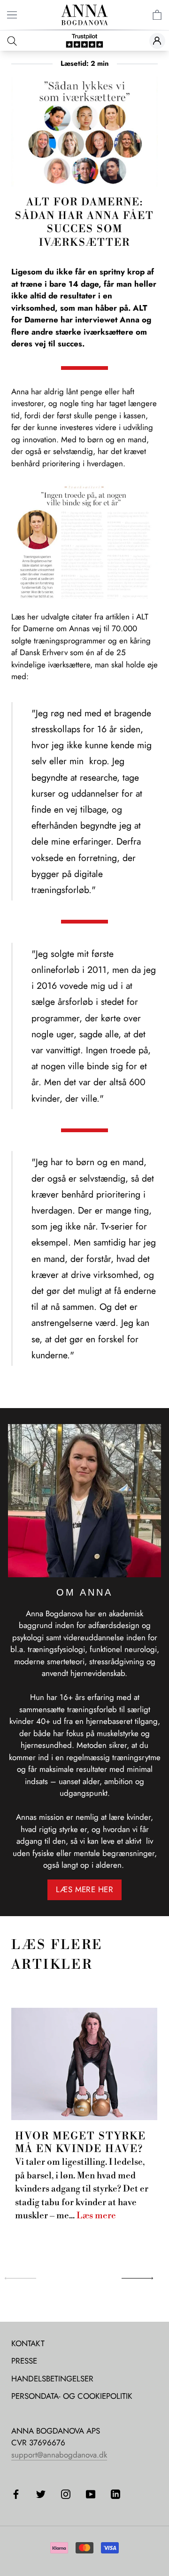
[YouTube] (91, 2493)
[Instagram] (66, 2493)
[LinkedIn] (115, 2493)
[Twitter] (41, 2493)
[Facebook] (16, 2493)
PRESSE (24, 2361)
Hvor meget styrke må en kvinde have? (81, 2142)
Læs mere (96, 2216)
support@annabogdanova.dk (59, 2455)
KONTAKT (28, 2343)
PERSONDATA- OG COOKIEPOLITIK (72, 2396)
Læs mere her (84, 1889)
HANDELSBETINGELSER (52, 2379)
